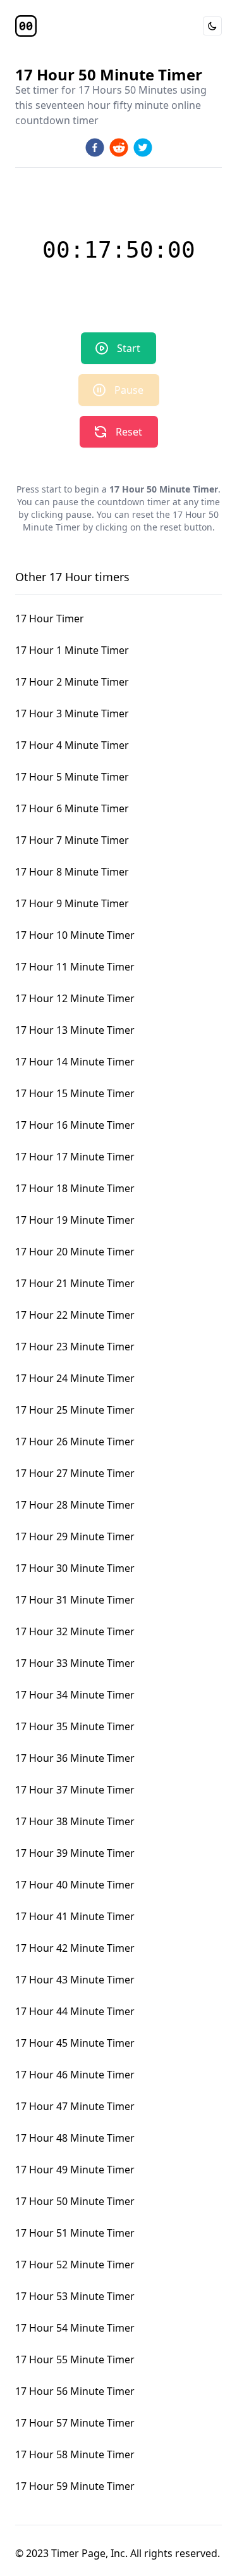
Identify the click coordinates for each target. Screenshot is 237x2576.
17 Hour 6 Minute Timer (72, 808)
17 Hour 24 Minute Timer (75, 1378)
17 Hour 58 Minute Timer (75, 2454)
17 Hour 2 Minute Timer (72, 682)
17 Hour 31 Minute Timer (75, 1600)
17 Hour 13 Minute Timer (75, 1030)
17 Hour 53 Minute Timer (75, 2296)
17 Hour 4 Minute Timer (72, 745)
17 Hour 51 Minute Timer (75, 2233)
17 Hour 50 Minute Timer (75, 2201)
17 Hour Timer (50, 619)
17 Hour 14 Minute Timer (75, 1062)
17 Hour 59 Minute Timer (75, 2486)
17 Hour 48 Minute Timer (75, 2138)
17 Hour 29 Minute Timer (75, 1536)
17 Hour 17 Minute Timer (75, 1157)
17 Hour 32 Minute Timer (75, 1631)
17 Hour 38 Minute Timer (75, 1821)
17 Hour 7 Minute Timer (72, 840)
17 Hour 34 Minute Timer (75, 1695)
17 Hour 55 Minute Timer (75, 2359)
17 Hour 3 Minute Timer (72, 713)
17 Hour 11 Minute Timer (75, 967)
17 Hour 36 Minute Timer (75, 1758)
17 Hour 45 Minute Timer (75, 2043)
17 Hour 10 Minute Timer (75, 935)
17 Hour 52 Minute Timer (75, 2265)
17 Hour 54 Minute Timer (75, 2328)
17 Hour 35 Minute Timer (75, 1726)
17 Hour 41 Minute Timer (75, 1916)
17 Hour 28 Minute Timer (75, 1505)
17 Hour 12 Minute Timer (75, 998)
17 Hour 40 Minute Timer (75, 1885)
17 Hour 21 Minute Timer (75, 1283)
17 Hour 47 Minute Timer (75, 2106)
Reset (129, 432)
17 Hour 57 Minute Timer (75, 2423)
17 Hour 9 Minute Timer (72, 903)
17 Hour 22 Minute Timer (75, 1315)
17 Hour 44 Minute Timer (75, 2011)
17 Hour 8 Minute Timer (72, 872)
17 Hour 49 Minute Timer (75, 2170)
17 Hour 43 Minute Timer (75, 1980)
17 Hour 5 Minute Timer (72, 777)
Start (129, 348)
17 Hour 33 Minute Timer (75, 1663)
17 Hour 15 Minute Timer (75, 1093)
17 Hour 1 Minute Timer (72, 650)
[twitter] (143, 148)
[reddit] (119, 148)
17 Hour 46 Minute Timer (75, 2075)
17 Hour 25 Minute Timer (75, 1410)
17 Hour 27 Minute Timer (75, 1473)
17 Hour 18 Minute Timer (75, 1188)
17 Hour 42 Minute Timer (75, 1948)
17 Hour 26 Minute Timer (75, 1442)
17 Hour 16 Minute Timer (75, 1125)
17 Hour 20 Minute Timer (75, 1252)
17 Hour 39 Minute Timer (75, 1853)
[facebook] (95, 148)
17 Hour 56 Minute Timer (75, 2391)
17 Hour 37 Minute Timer (75, 1790)
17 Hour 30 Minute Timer (75, 1568)
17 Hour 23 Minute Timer (75, 1347)
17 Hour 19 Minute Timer (75, 1220)
